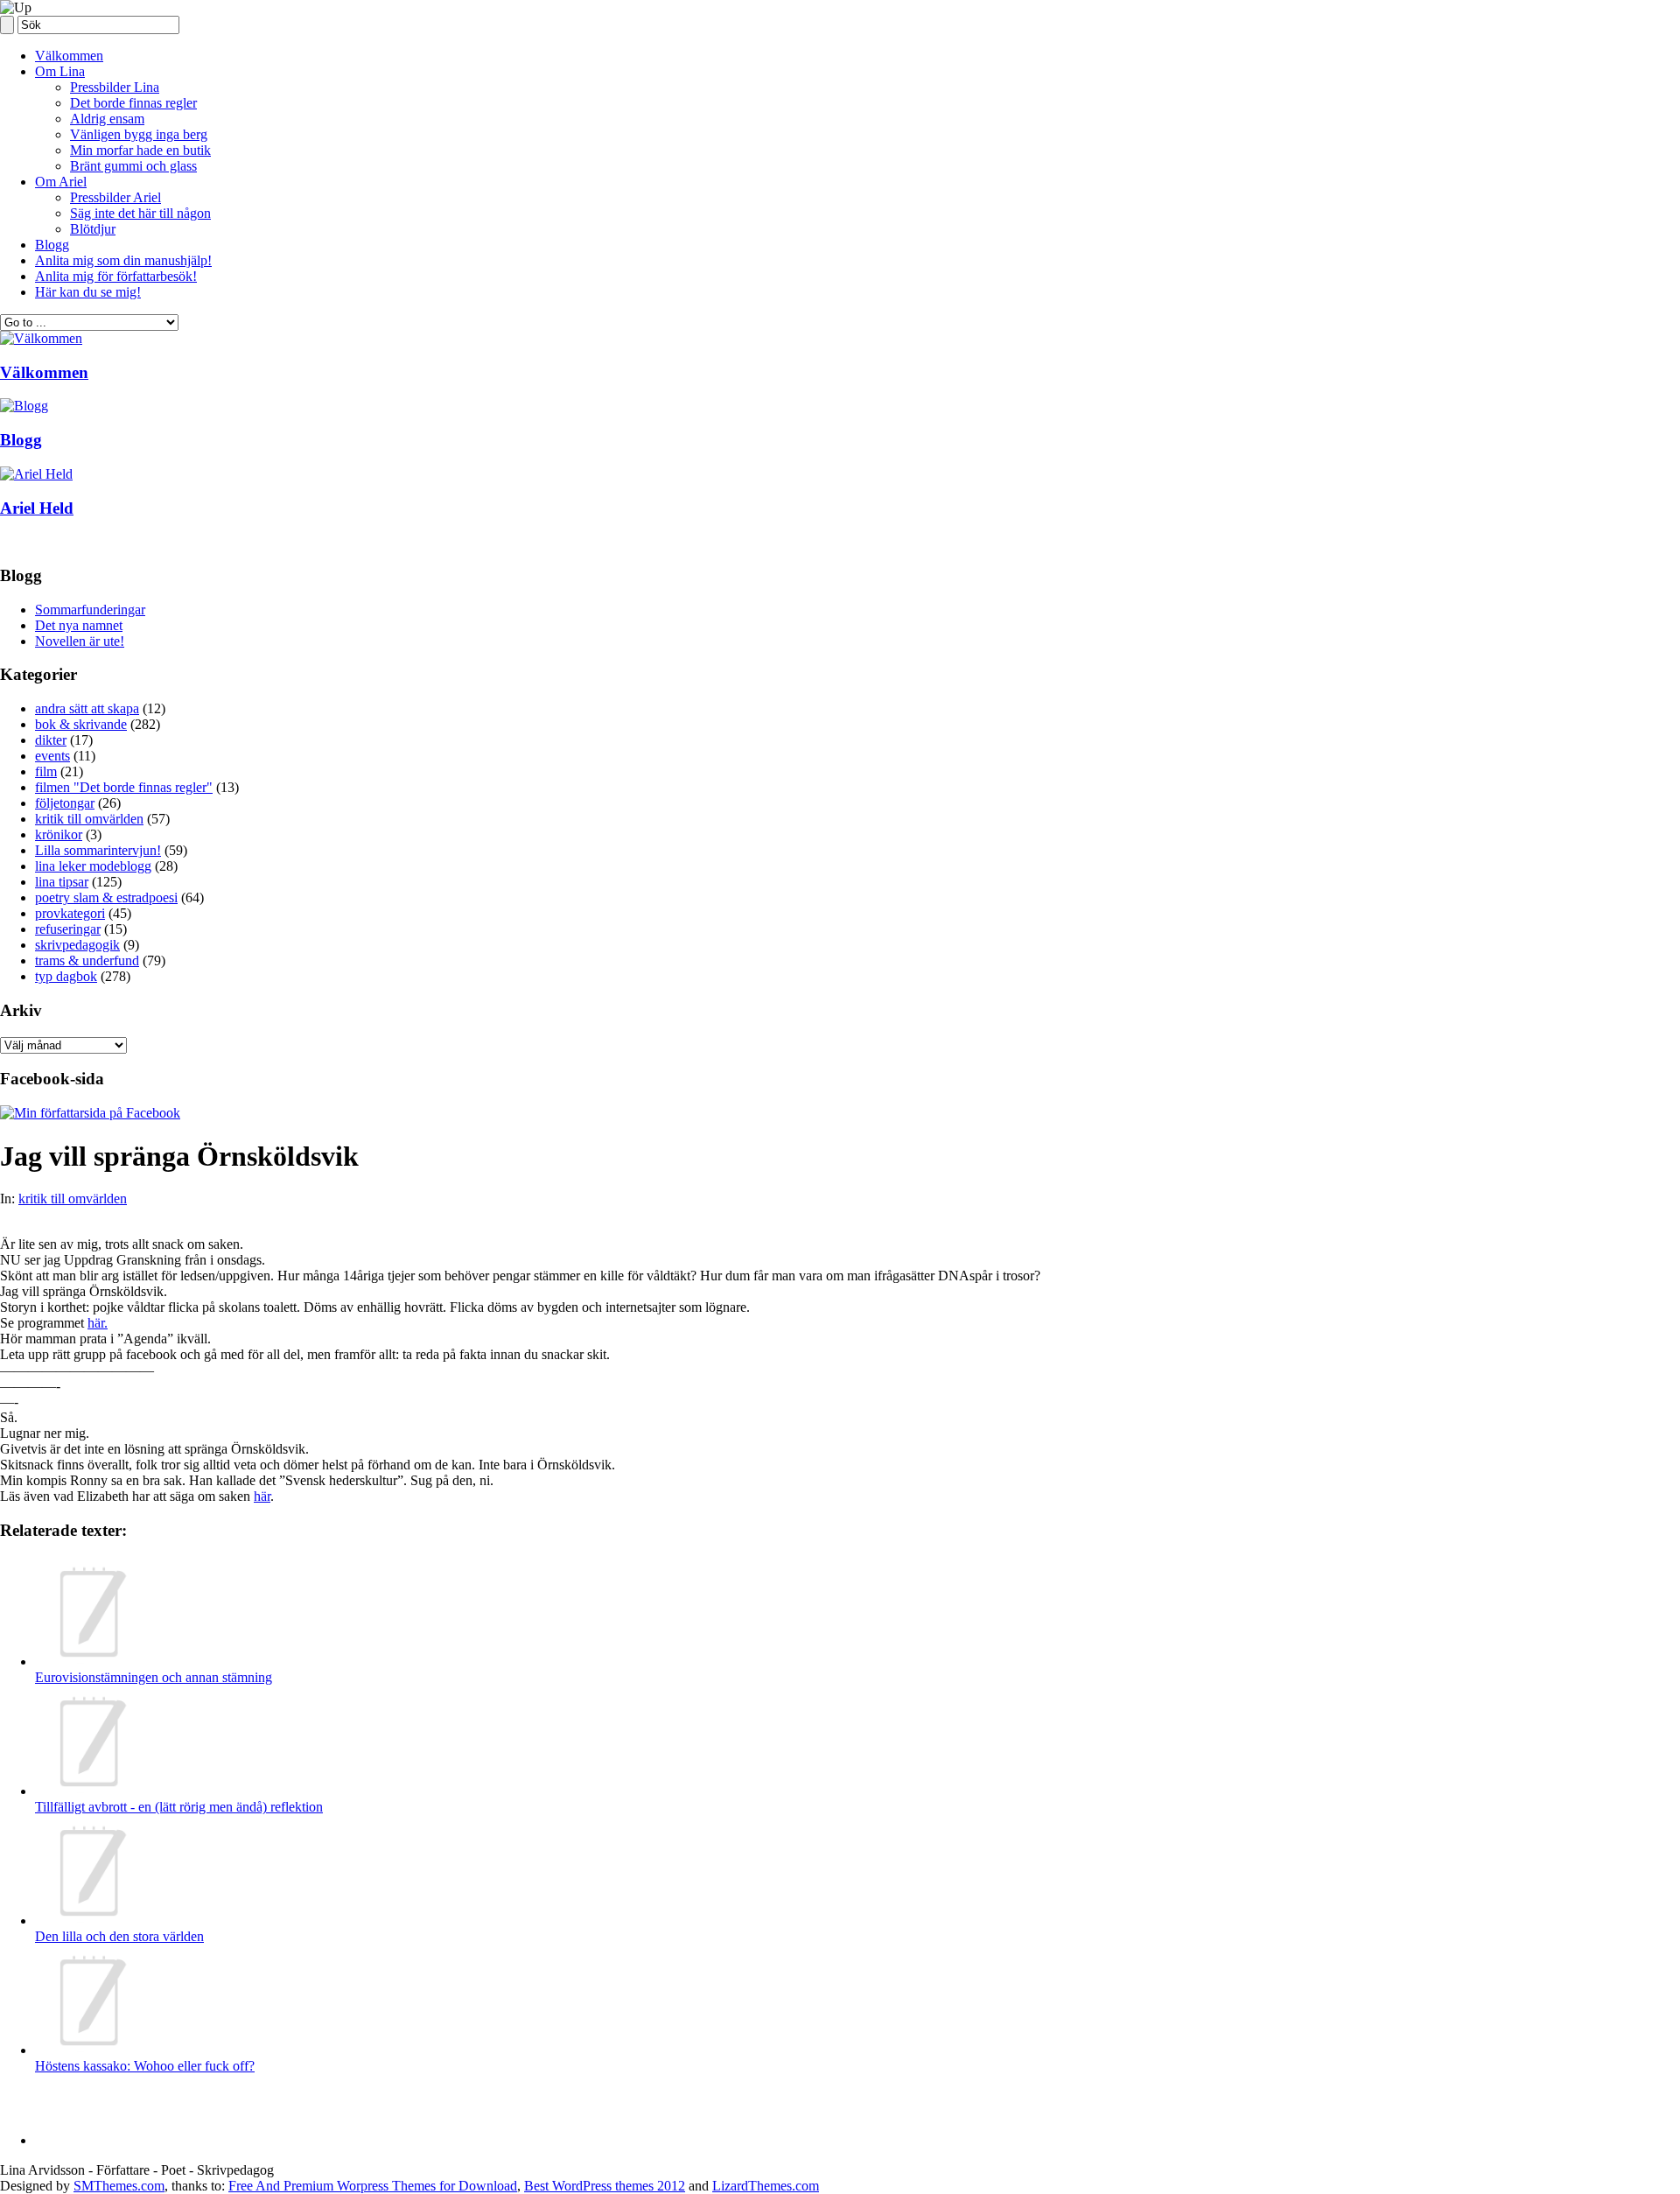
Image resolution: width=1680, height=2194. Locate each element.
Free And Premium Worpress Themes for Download (373, 2186)
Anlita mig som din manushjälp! (123, 260)
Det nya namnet (79, 625)
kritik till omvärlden (89, 819)
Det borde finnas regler (133, 103)
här (262, 1496)
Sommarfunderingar (90, 610)
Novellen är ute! (80, 641)
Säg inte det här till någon (140, 213)
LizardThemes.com (766, 2186)
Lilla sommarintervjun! (98, 850)
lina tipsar (62, 882)
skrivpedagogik (77, 945)
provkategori (70, 913)
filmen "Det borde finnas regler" (124, 787)
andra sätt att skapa (87, 708)
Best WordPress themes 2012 (605, 2186)
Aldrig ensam (107, 119)
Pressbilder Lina (115, 87)
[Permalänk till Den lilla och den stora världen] (90, 1921)
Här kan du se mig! (88, 292)
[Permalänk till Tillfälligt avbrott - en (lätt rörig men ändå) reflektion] (90, 1791)
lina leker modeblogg (93, 866)
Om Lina (60, 71)
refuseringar (68, 929)
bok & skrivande (81, 724)
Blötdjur (93, 229)
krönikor (59, 834)
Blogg (52, 245)
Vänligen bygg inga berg (139, 134)
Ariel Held (37, 508)
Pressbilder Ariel (115, 197)
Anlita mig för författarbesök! (116, 276)
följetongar (65, 803)
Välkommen (69, 56)
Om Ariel (61, 182)
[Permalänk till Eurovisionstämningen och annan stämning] (90, 1661)
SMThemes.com (119, 2186)
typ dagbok (66, 976)
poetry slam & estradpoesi (106, 897)
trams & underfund (87, 960)
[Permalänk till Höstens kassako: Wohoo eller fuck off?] (90, 2050)
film (46, 771)
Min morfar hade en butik (140, 150)
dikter (51, 740)
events (52, 756)
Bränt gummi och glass (133, 166)
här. (98, 1323)
